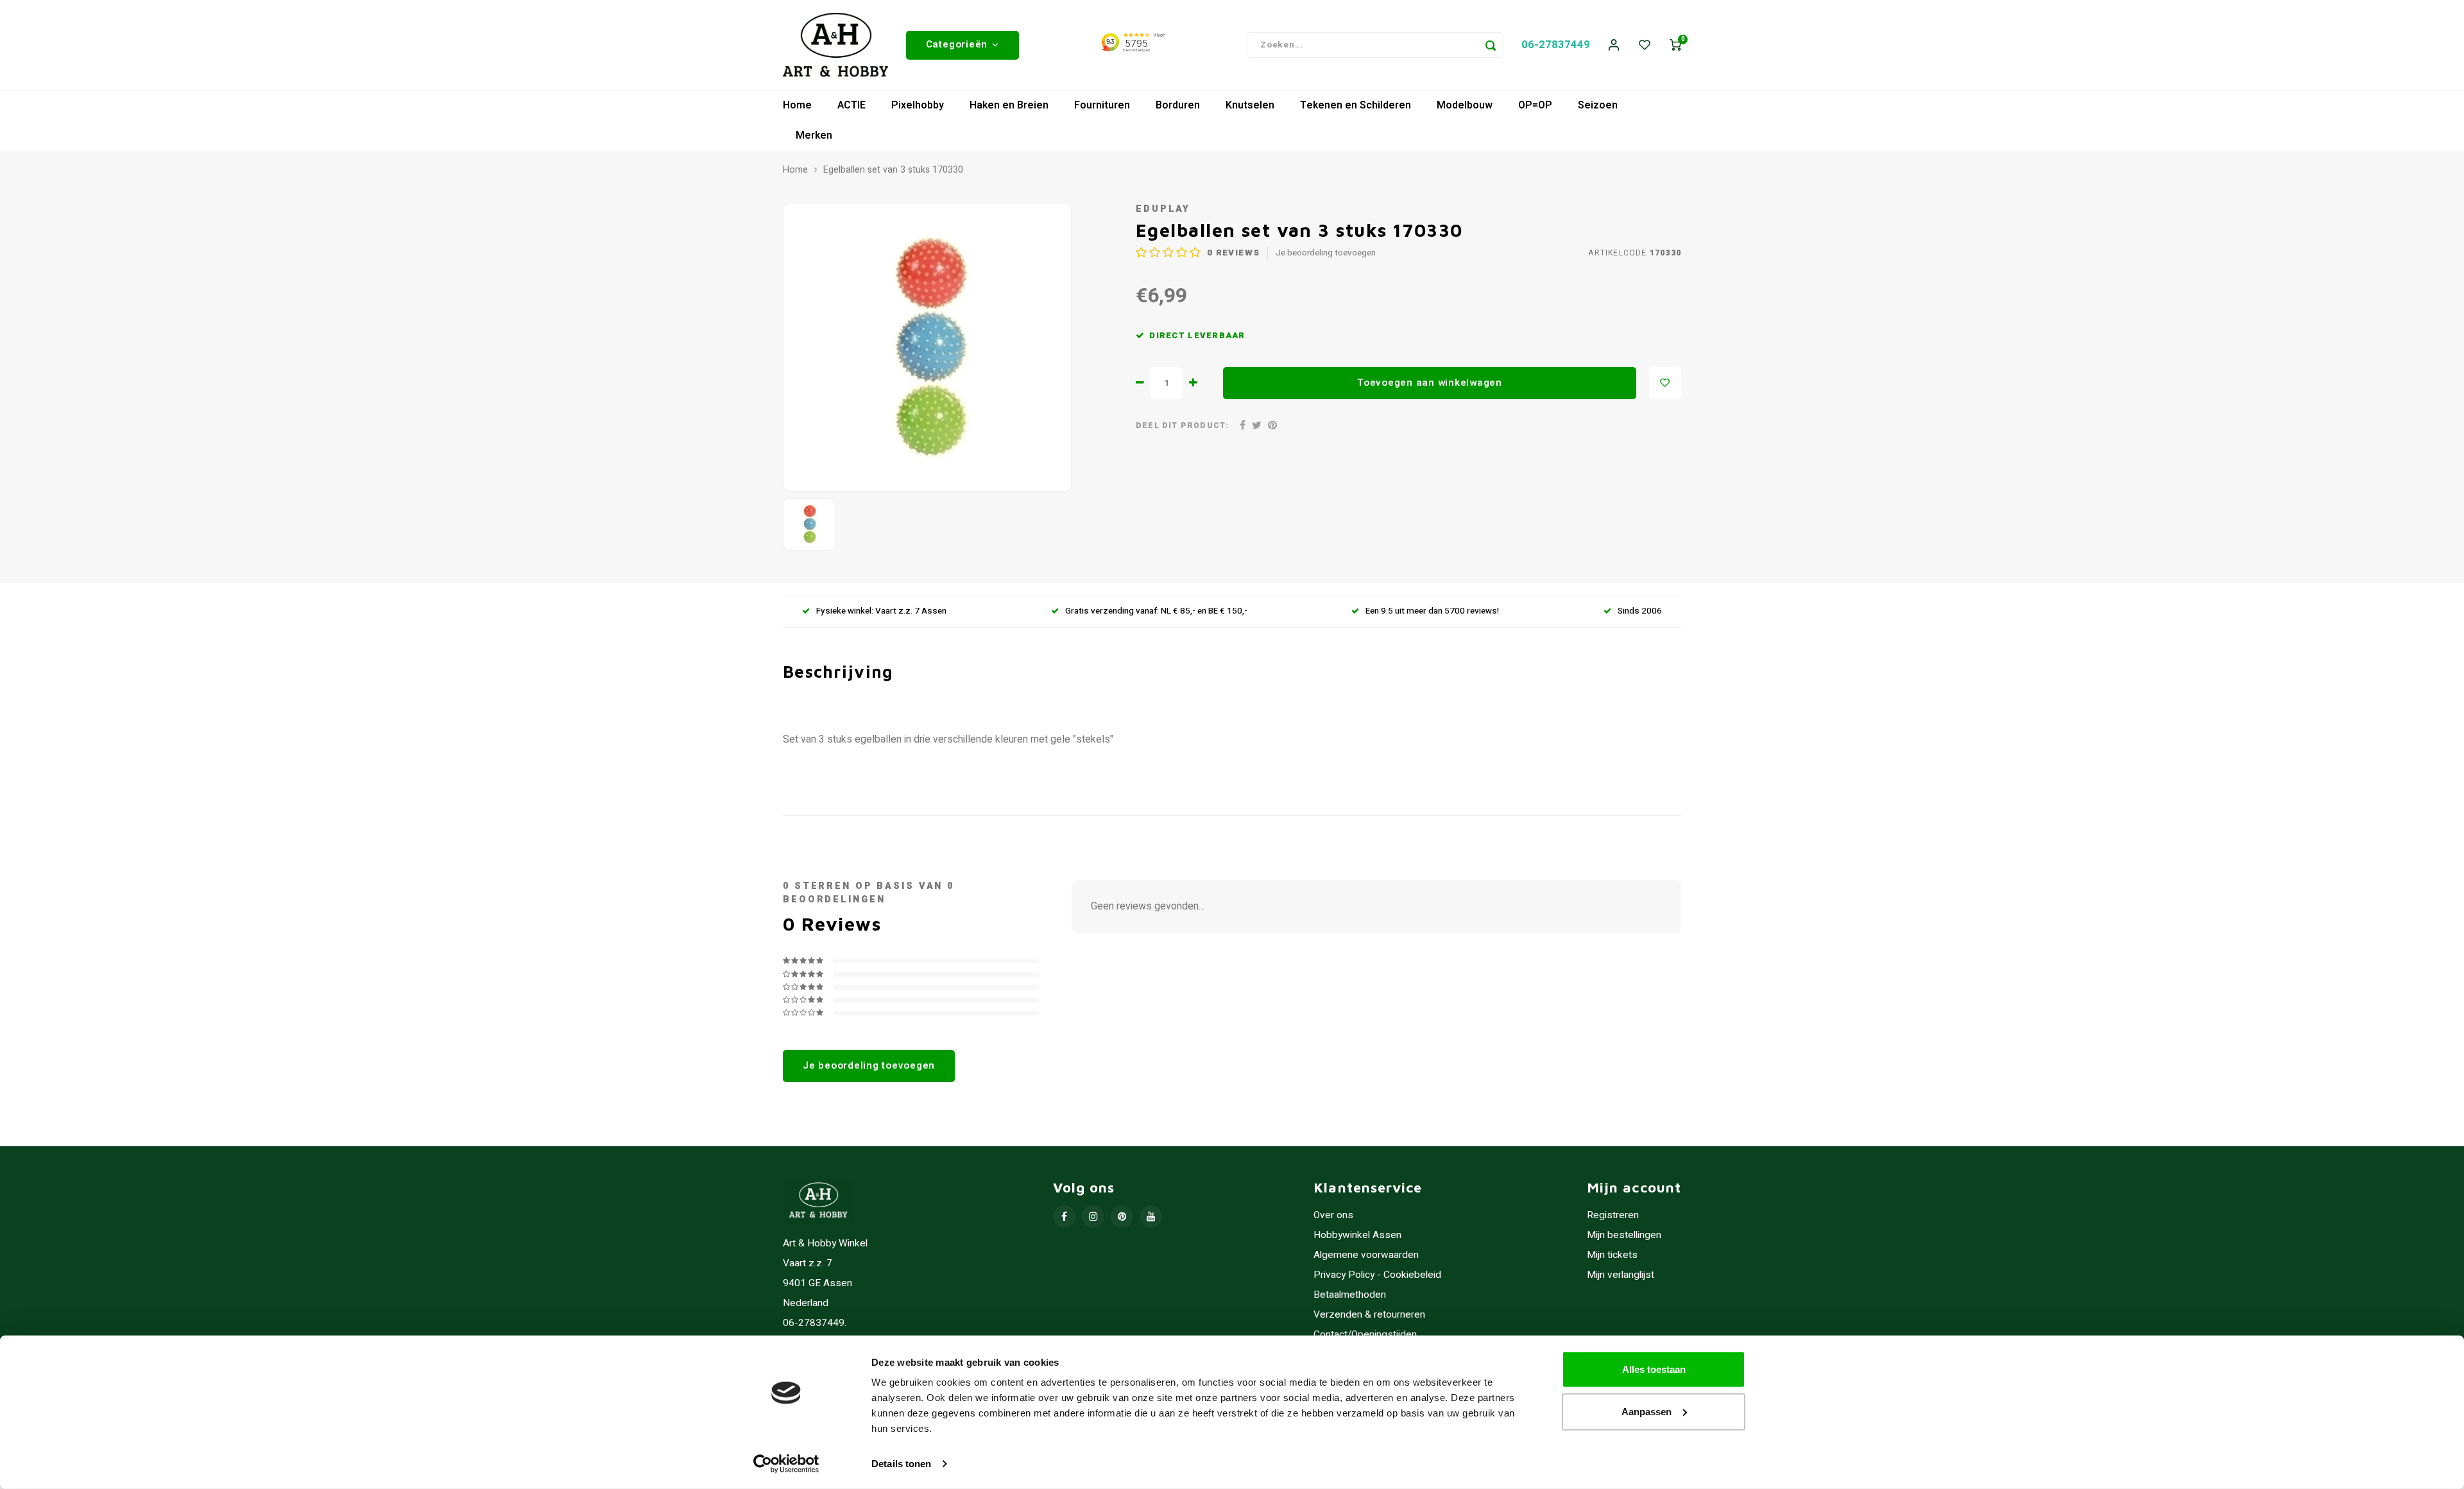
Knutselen (1250, 105)
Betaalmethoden (1350, 1295)
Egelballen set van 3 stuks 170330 (893, 170)
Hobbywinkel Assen (1357, 1235)
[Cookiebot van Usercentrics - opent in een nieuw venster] (786, 1464)
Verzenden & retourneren (1369, 1315)
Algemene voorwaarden (1366, 1255)
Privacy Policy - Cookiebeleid (1377, 1275)
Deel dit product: (1182, 426)
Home (797, 105)
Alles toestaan (1654, 1369)
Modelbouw (1465, 105)
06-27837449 (1556, 45)
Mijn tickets (1612, 1255)
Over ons (1333, 1215)
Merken (814, 135)
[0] (1675, 45)
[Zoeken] (1491, 45)
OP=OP (1535, 105)
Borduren (1178, 105)
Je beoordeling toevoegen (1326, 253)
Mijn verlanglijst (1621, 1275)
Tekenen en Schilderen (1356, 105)
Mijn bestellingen (1624, 1235)
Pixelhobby (918, 105)
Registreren (1613, 1215)
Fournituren (1102, 105)
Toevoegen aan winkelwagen (1430, 383)
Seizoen (1598, 105)
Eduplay (1163, 209)
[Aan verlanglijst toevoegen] (1665, 383)
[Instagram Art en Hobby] (1093, 1217)
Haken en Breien (1009, 105)
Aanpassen (1647, 1411)
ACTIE (851, 105)
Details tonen (901, 1464)
